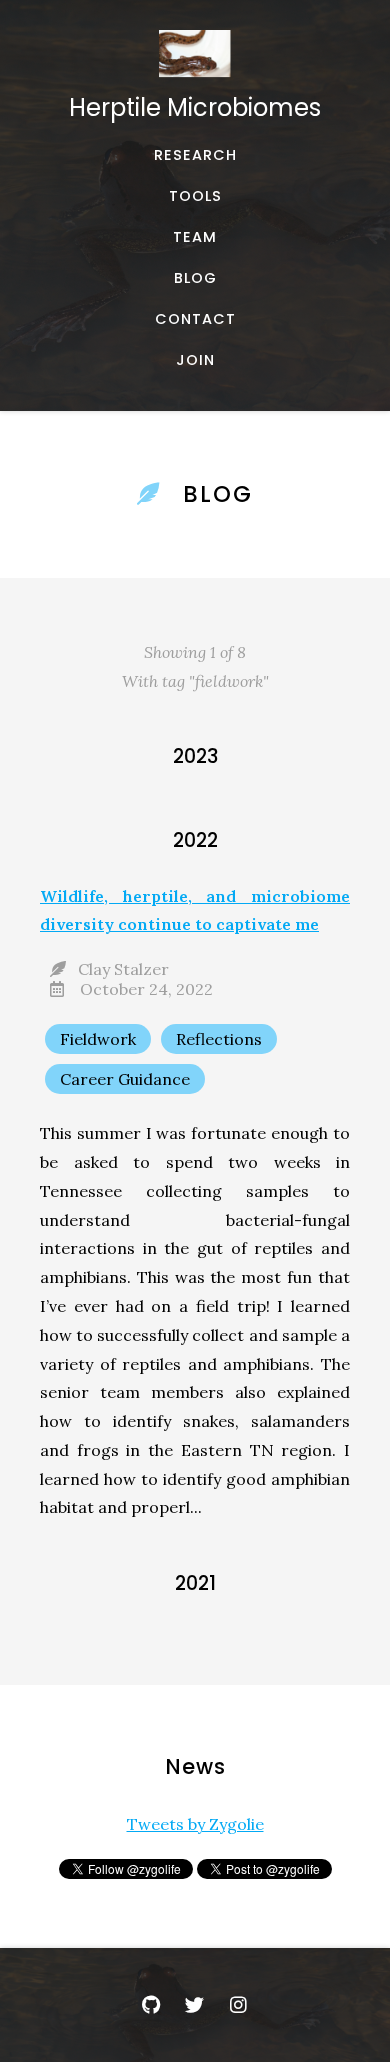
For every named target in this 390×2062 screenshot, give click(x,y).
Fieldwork (98, 1039)
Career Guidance (125, 1079)
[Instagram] (239, 2005)
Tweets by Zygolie (195, 1824)
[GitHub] (151, 2005)
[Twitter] (195, 2005)
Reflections (219, 1039)
